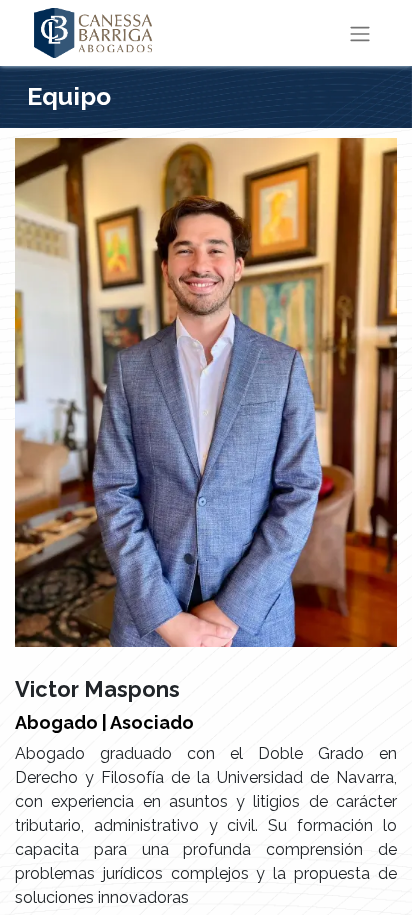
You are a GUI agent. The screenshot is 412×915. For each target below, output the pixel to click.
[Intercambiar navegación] (360, 33)
